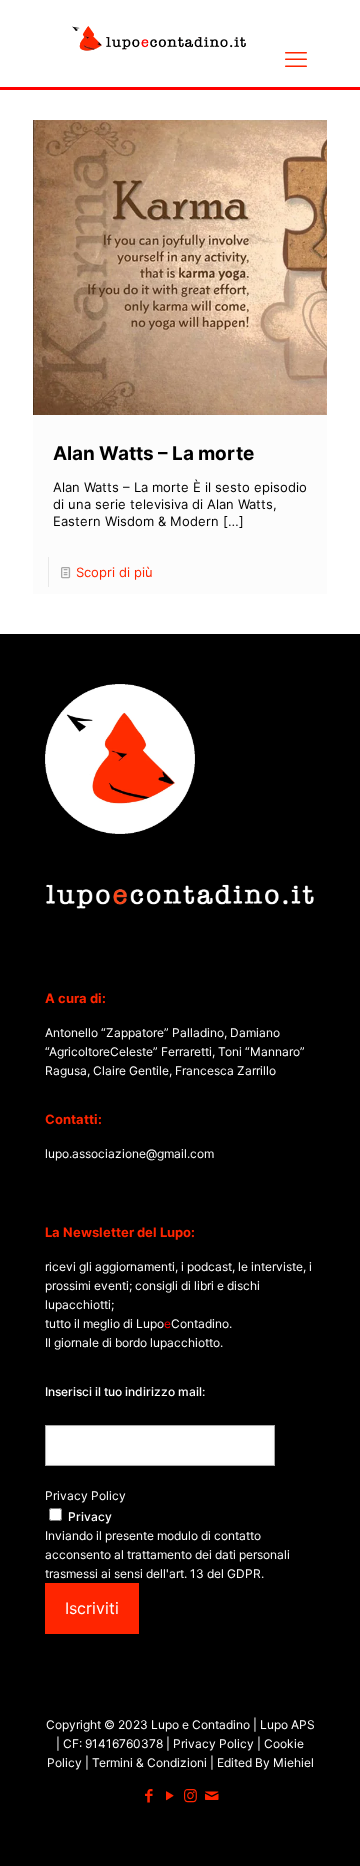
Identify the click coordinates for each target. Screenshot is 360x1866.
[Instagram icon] (190, 1795)
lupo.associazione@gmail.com (129, 1153)
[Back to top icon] (319, 1825)
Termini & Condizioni (149, 1762)
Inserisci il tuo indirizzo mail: (125, 1391)
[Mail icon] (211, 1795)
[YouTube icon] (169, 1795)
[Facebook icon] (148, 1795)
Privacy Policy (85, 1495)
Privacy (90, 1516)
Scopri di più (114, 572)
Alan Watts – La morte (153, 453)
